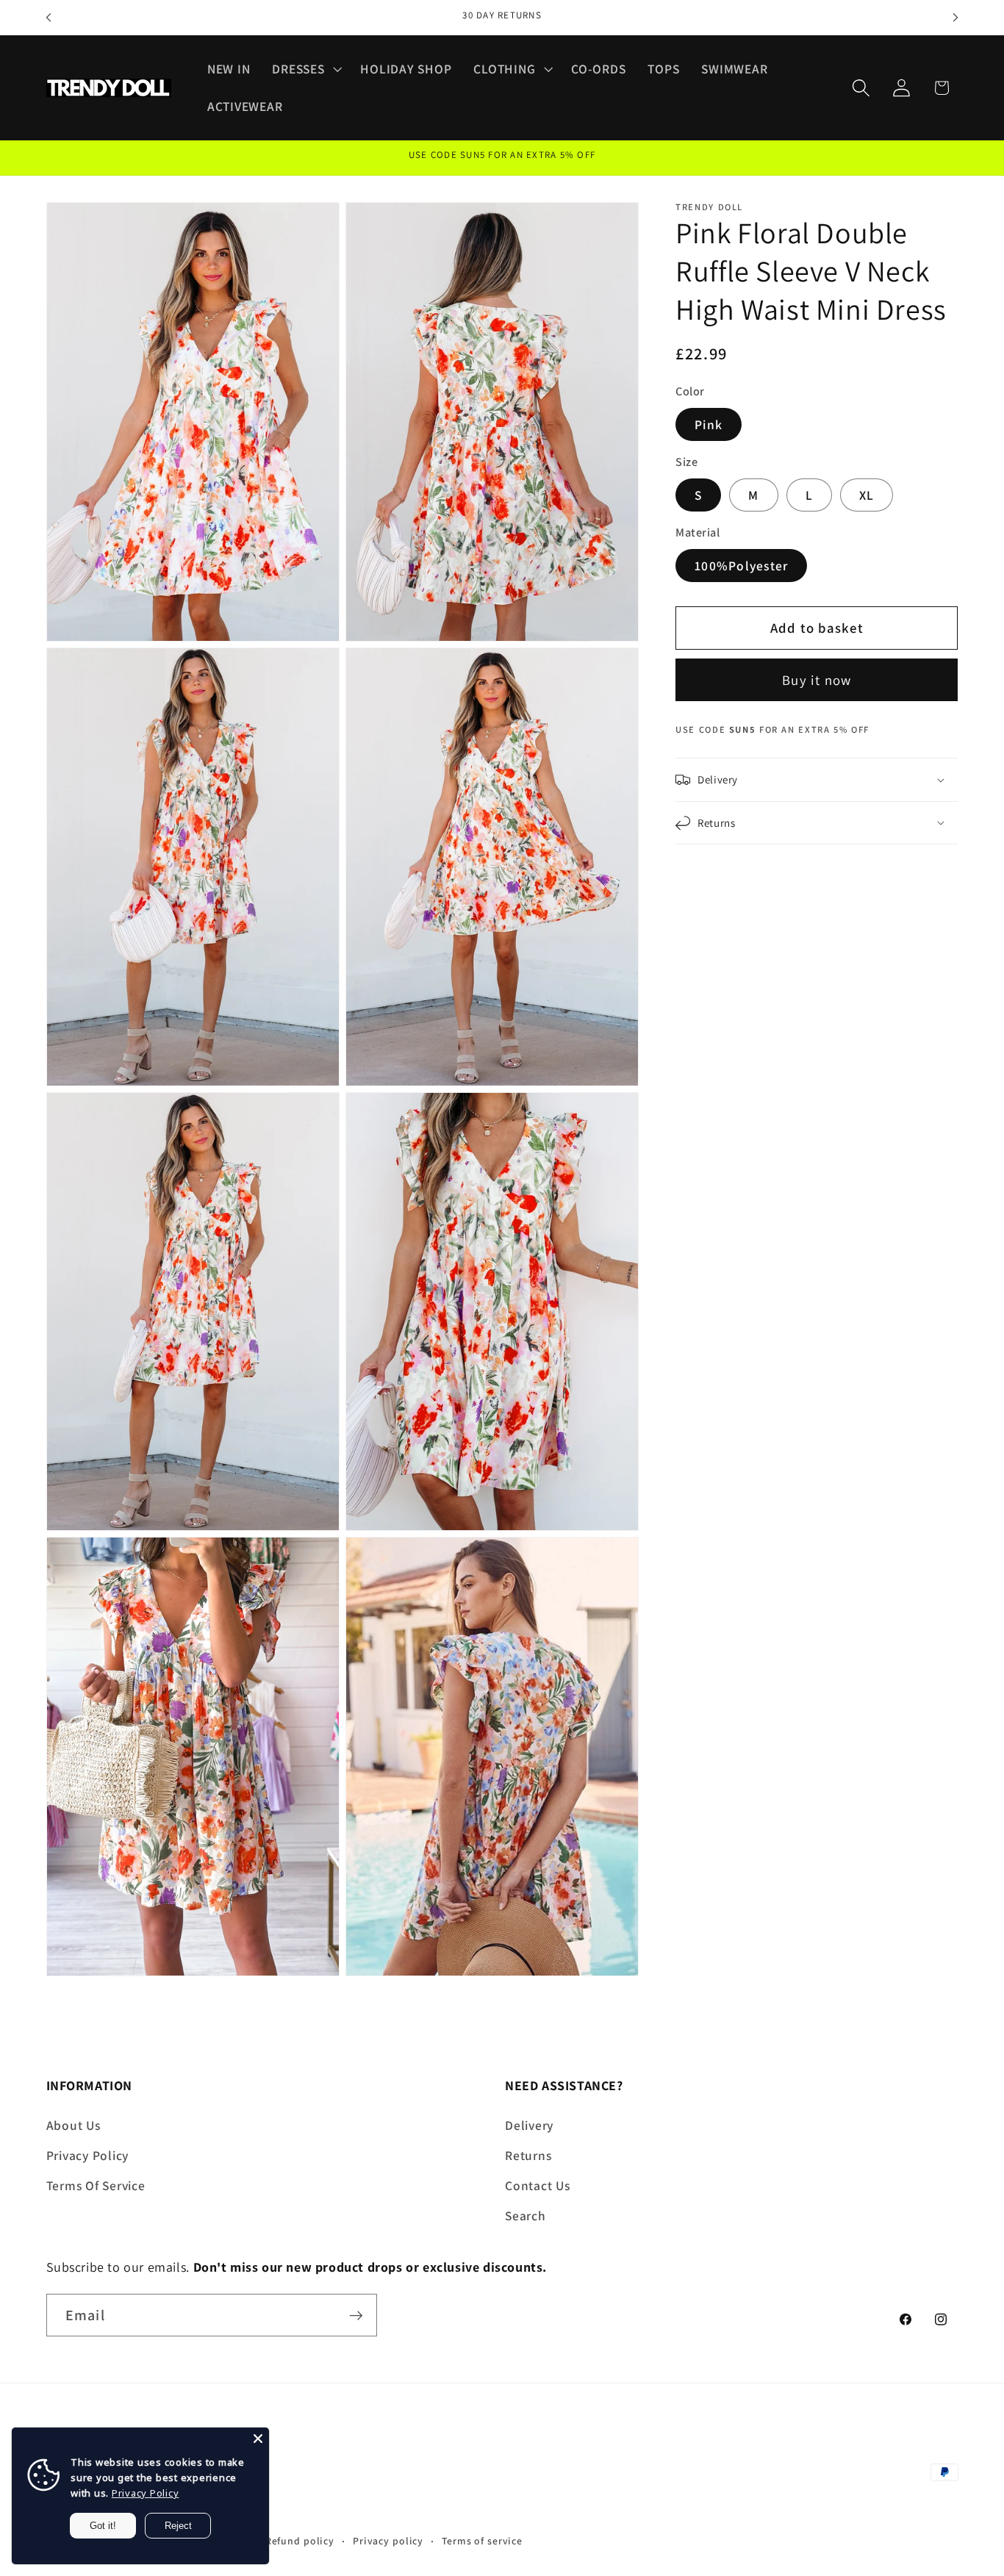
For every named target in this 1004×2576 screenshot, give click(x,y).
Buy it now (817, 680)
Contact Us (538, 2185)
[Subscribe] (356, 2316)
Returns (528, 2155)
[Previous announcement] (49, 18)
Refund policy (300, 2541)
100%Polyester (741, 566)
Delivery (529, 2124)
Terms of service (482, 2541)
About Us (73, 2124)
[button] (305, 69)
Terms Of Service (96, 2185)
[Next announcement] (955, 18)
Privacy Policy (88, 2155)
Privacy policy (388, 2541)
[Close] (258, 2439)
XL (867, 495)
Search (526, 2216)
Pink (709, 424)
